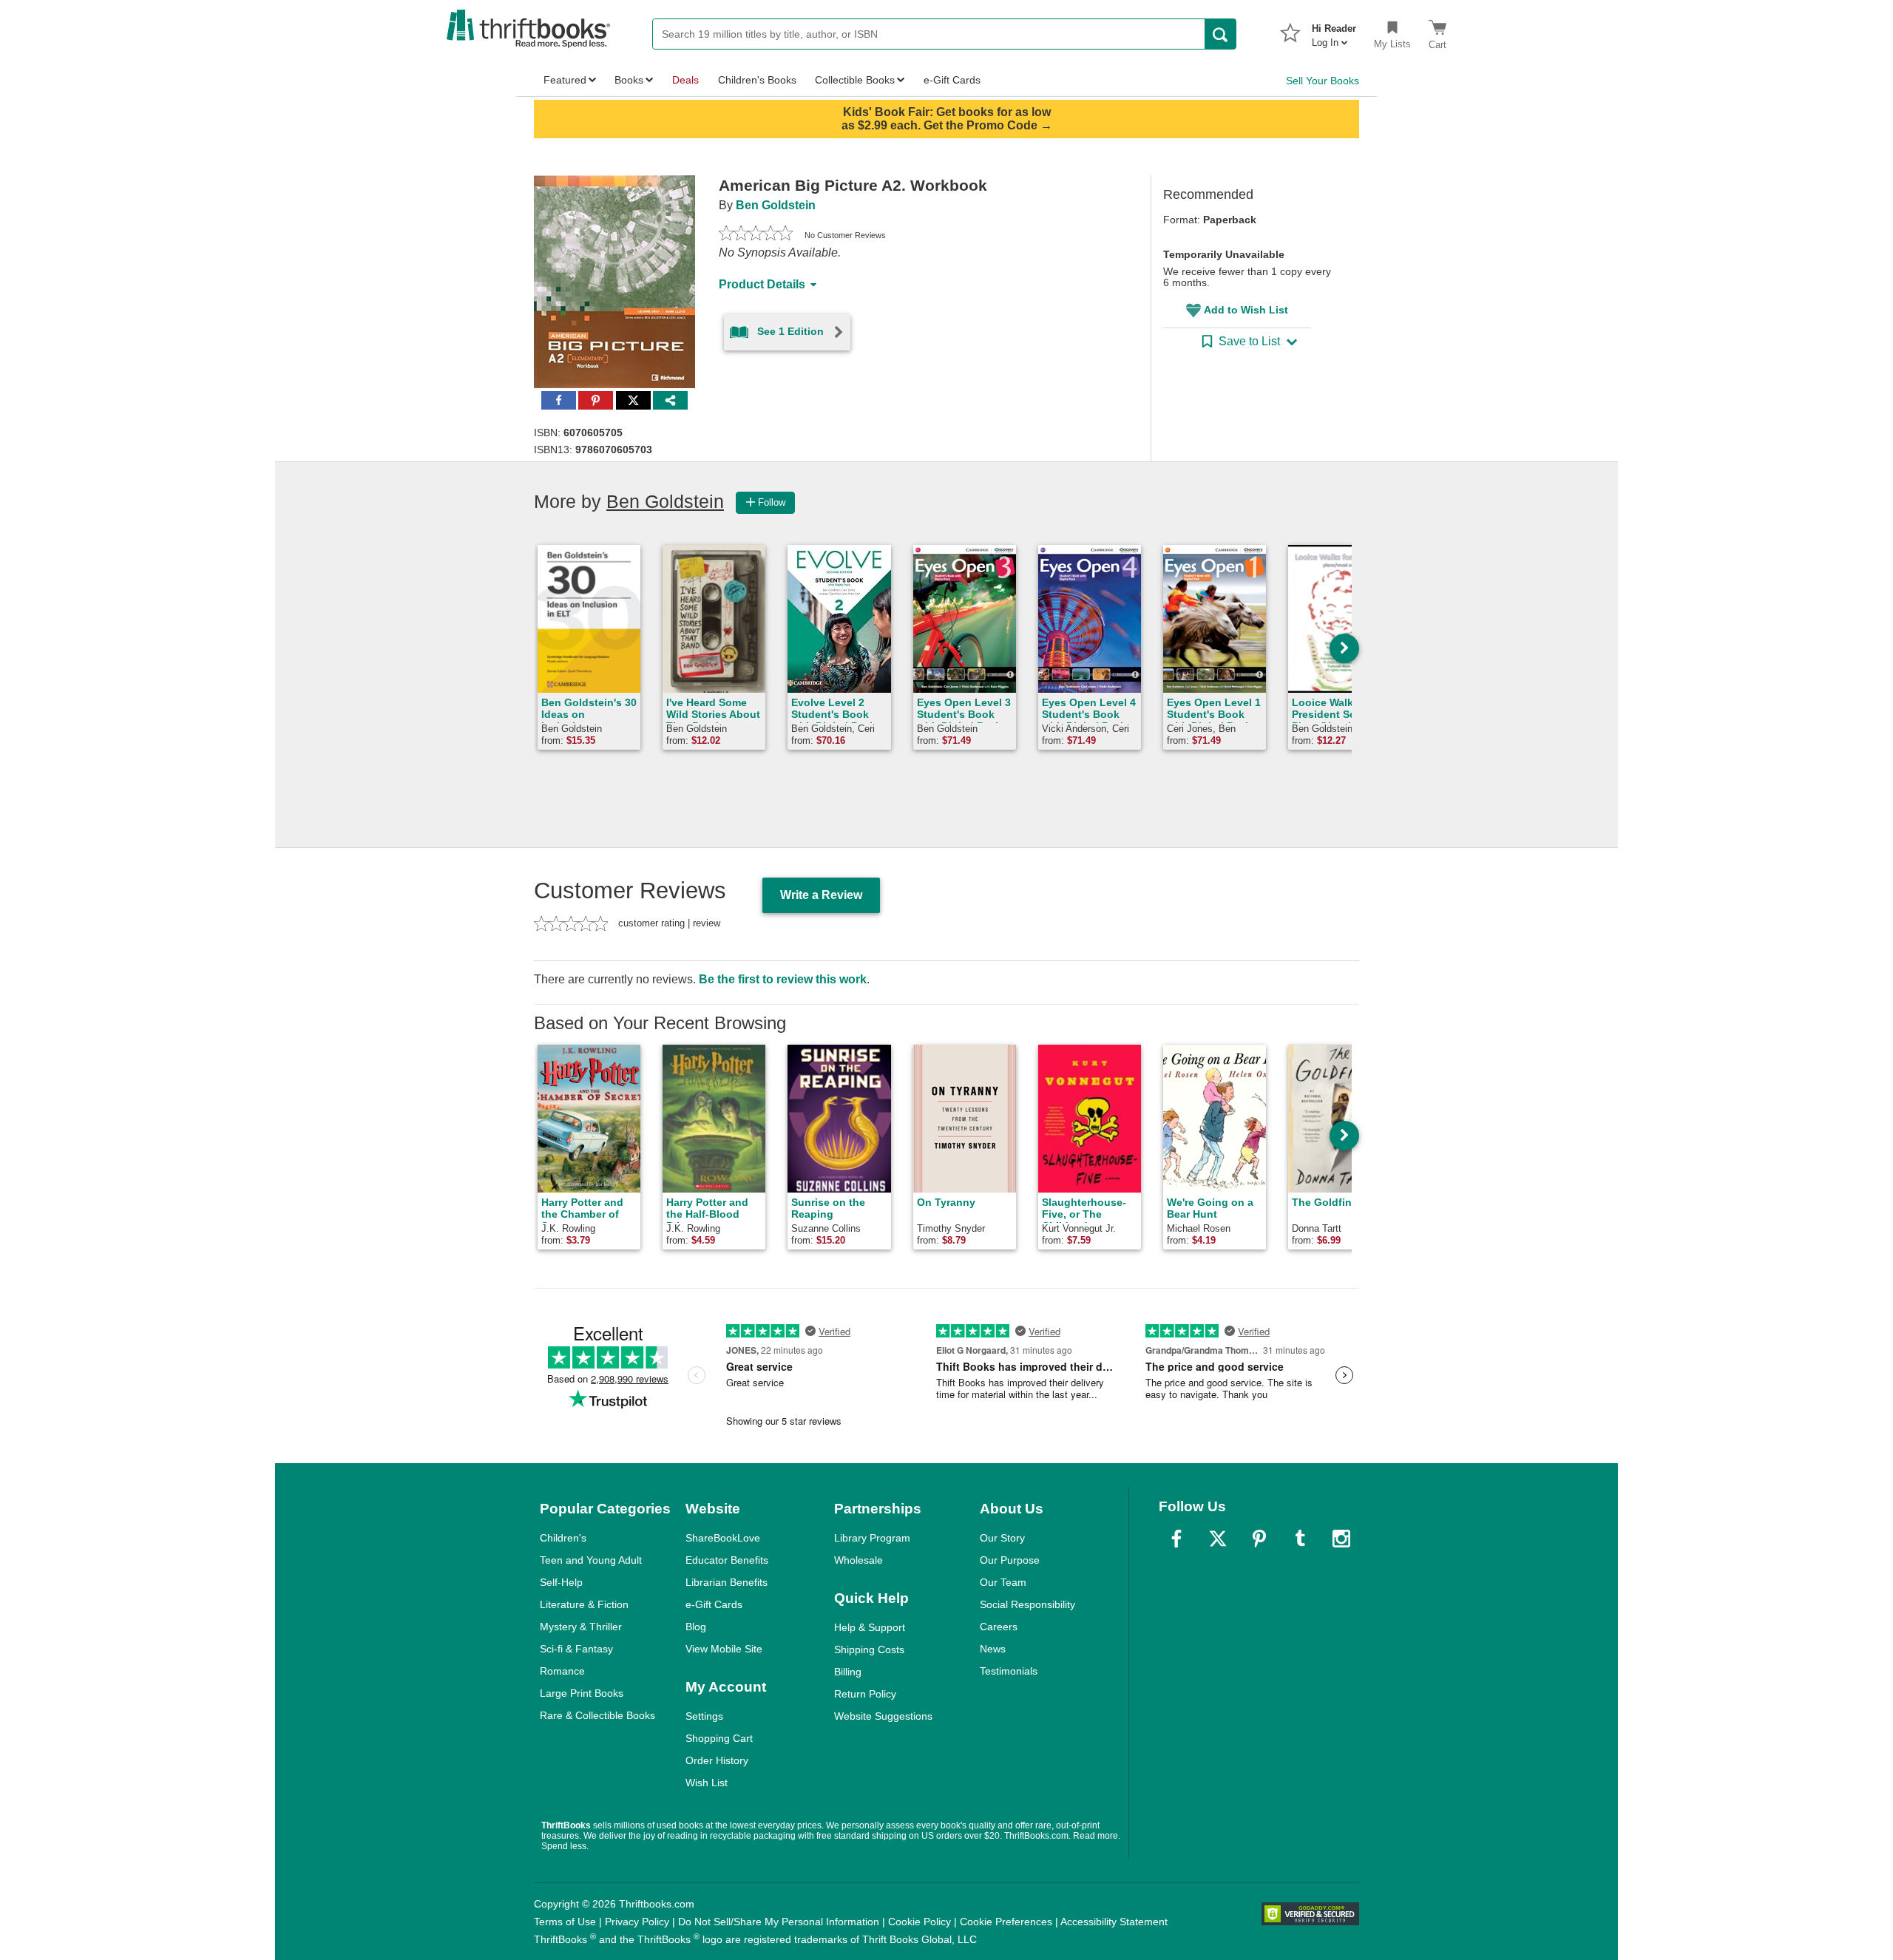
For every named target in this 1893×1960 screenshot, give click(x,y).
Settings (704, 1716)
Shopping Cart (719, 1738)
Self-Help (561, 1582)
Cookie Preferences (1006, 1922)
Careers (999, 1627)
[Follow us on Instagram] (1341, 1539)
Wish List (707, 1783)
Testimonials (1009, 1671)
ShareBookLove (723, 1538)
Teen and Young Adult (591, 1560)
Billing (848, 1672)
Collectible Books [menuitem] (855, 80)
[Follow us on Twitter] (1218, 1539)
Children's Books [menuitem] (757, 80)
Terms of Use (565, 1922)
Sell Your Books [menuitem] (1323, 81)
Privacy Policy (637, 1922)
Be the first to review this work (783, 979)
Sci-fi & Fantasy (576, 1649)
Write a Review (821, 895)
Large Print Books (582, 1693)
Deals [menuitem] (685, 80)
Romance (562, 1671)
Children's (563, 1538)
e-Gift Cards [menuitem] (952, 80)
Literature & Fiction (584, 1604)
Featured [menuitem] (565, 80)
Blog (696, 1627)
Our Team (1003, 1582)
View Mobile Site (724, 1649)
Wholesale (859, 1560)
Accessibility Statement (1114, 1922)
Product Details (762, 284)
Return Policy (865, 1694)
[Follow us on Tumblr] (1300, 1539)
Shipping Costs (869, 1649)
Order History (717, 1760)
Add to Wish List (1246, 310)
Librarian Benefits (727, 1582)
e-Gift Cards (714, 1604)
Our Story (1002, 1538)
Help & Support (870, 1627)
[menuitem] (1334, 31)
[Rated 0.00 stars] (756, 235)
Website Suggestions (883, 1716)
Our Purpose (1010, 1560)
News (993, 1649)
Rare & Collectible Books (597, 1715)
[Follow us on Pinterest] (1259, 1539)
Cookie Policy (920, 1922)
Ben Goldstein (776, 205)
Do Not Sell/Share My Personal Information (779, 1922)
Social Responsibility (1027, 1604)
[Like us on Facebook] (1176, 1539)
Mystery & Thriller (581, 1627)
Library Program (872, 1538)
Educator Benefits (727, 1560)
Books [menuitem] (629, 80)
